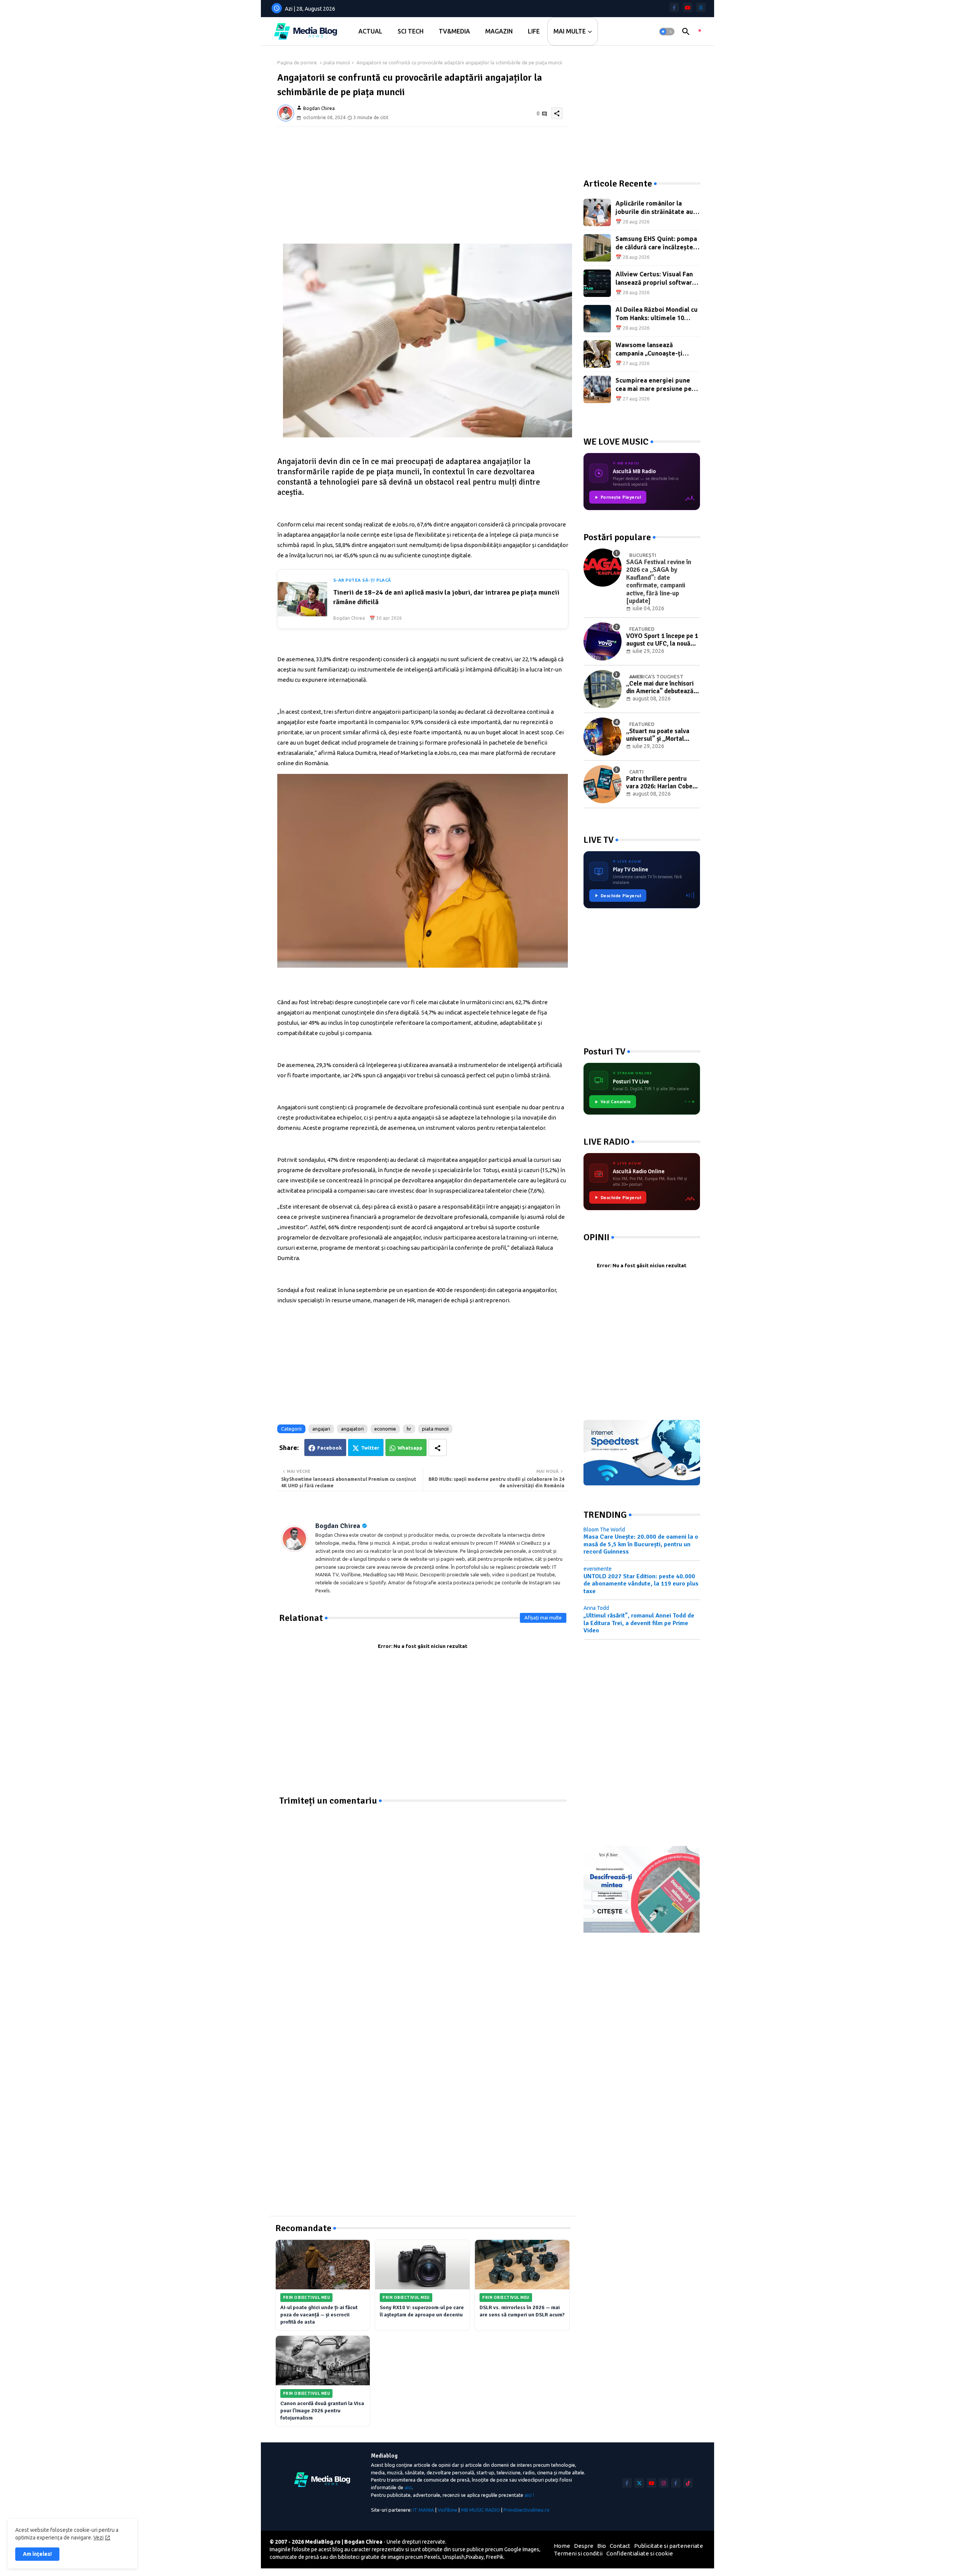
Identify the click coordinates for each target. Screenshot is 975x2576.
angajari (321, 1429)
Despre (584, 2546)
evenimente (598, 1569)
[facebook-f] (674, 7)
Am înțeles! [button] (37, 2554)
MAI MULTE (570, 31)
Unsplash (454, 2557)
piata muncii (337, 62)
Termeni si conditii (578, 2553)
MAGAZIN (499, 31)
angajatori (352, 1429)
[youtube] (688, 7)
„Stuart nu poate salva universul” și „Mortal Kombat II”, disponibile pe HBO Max (662, 735)
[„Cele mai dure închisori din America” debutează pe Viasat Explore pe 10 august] (603, 689)
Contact (620, 2546)
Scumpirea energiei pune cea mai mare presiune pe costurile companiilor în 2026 (654, 385)
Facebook (330, 1448)
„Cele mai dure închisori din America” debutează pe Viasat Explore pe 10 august (660, 688)
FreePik (495, 2557)
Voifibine (448, 2510)
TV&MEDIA (454, 31)
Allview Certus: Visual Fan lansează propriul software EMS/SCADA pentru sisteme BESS (657, 279)
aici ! (529, 2495)
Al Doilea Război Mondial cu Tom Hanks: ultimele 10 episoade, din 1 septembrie (657, 314)
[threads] (701, 7)
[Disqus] (423, 1902)
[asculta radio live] (700, 32)
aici (408, 2487)
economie (385, 1429)
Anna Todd (596, 1608)
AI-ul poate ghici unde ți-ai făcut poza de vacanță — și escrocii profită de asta (319, 2315)
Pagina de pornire (297, 62)
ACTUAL (370, 31)
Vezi (98, 2538)
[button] (667, 32)
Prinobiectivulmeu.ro (527, 2510)
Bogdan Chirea (338, 1526)
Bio (602, 2546)
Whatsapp (410, 1448)
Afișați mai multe (543, 1617)
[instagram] (664, 2483)
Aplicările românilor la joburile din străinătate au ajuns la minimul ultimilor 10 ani (657, 208)
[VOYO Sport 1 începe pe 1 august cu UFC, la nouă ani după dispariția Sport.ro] (603, 641)
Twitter (370, 1448)
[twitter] (639, 2483)
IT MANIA (424, 2510)
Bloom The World (604, 1530)
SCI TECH (411, 31)
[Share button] (438, 1448)
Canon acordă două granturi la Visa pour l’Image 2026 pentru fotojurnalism (322, 2411)
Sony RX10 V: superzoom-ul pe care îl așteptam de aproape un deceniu (422, 2311)
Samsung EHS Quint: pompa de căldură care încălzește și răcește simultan (658, 243)
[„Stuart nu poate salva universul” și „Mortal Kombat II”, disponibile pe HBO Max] (603, 737)
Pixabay (475, 2557)
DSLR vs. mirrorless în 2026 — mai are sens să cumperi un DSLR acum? (522, 2311)
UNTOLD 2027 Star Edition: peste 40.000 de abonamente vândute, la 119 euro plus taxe (641, 1584)
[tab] (370, 31)
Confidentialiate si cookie (640, 2553)
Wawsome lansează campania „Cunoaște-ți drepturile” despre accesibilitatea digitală (650, 350)
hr (409, 1429)
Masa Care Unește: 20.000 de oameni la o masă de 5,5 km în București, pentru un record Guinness (641, 1544)
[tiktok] (688, 2483)
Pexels (432, 2557)
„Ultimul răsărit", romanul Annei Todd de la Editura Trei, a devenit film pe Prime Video (639, 1623)
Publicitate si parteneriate (669, 2546)
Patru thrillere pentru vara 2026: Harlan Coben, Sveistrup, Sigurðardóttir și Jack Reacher (662, 783)
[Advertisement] (423, 180)
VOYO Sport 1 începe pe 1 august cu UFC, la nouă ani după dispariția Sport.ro (662, 640)
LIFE (534, 31)
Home (562, 2546)
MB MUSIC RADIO (480, 2510)
